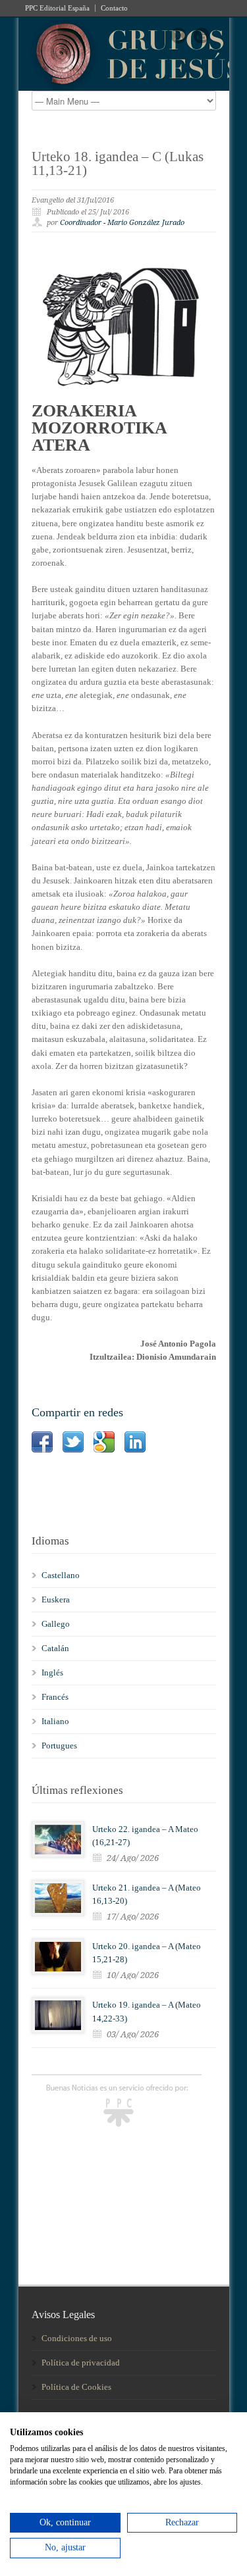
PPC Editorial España (57, 8)
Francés (55, 1697)
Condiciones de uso (77, 2338)
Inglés (52, 1672)
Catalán (55, 1648)
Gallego (56, 1624)
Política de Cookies (76, 2387)
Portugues (59, 1746)
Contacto (114, 8)
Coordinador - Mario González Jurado (122, 223)
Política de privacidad (81, 2363)
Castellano (61, 1575)
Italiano (55, 1721)
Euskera (56, 1599)
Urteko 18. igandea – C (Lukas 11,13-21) (118, 163)
